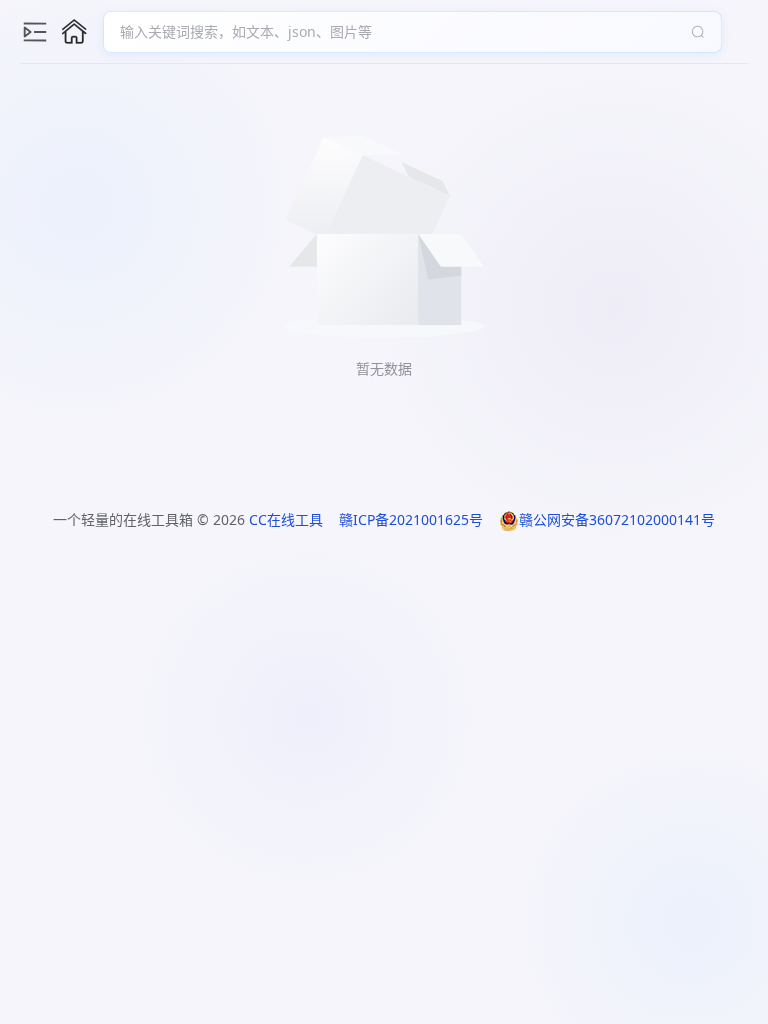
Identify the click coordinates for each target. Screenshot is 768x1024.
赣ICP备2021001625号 (411, 519)
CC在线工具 (286, 519)
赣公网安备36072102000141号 (617, 519)
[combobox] (402, 32)
